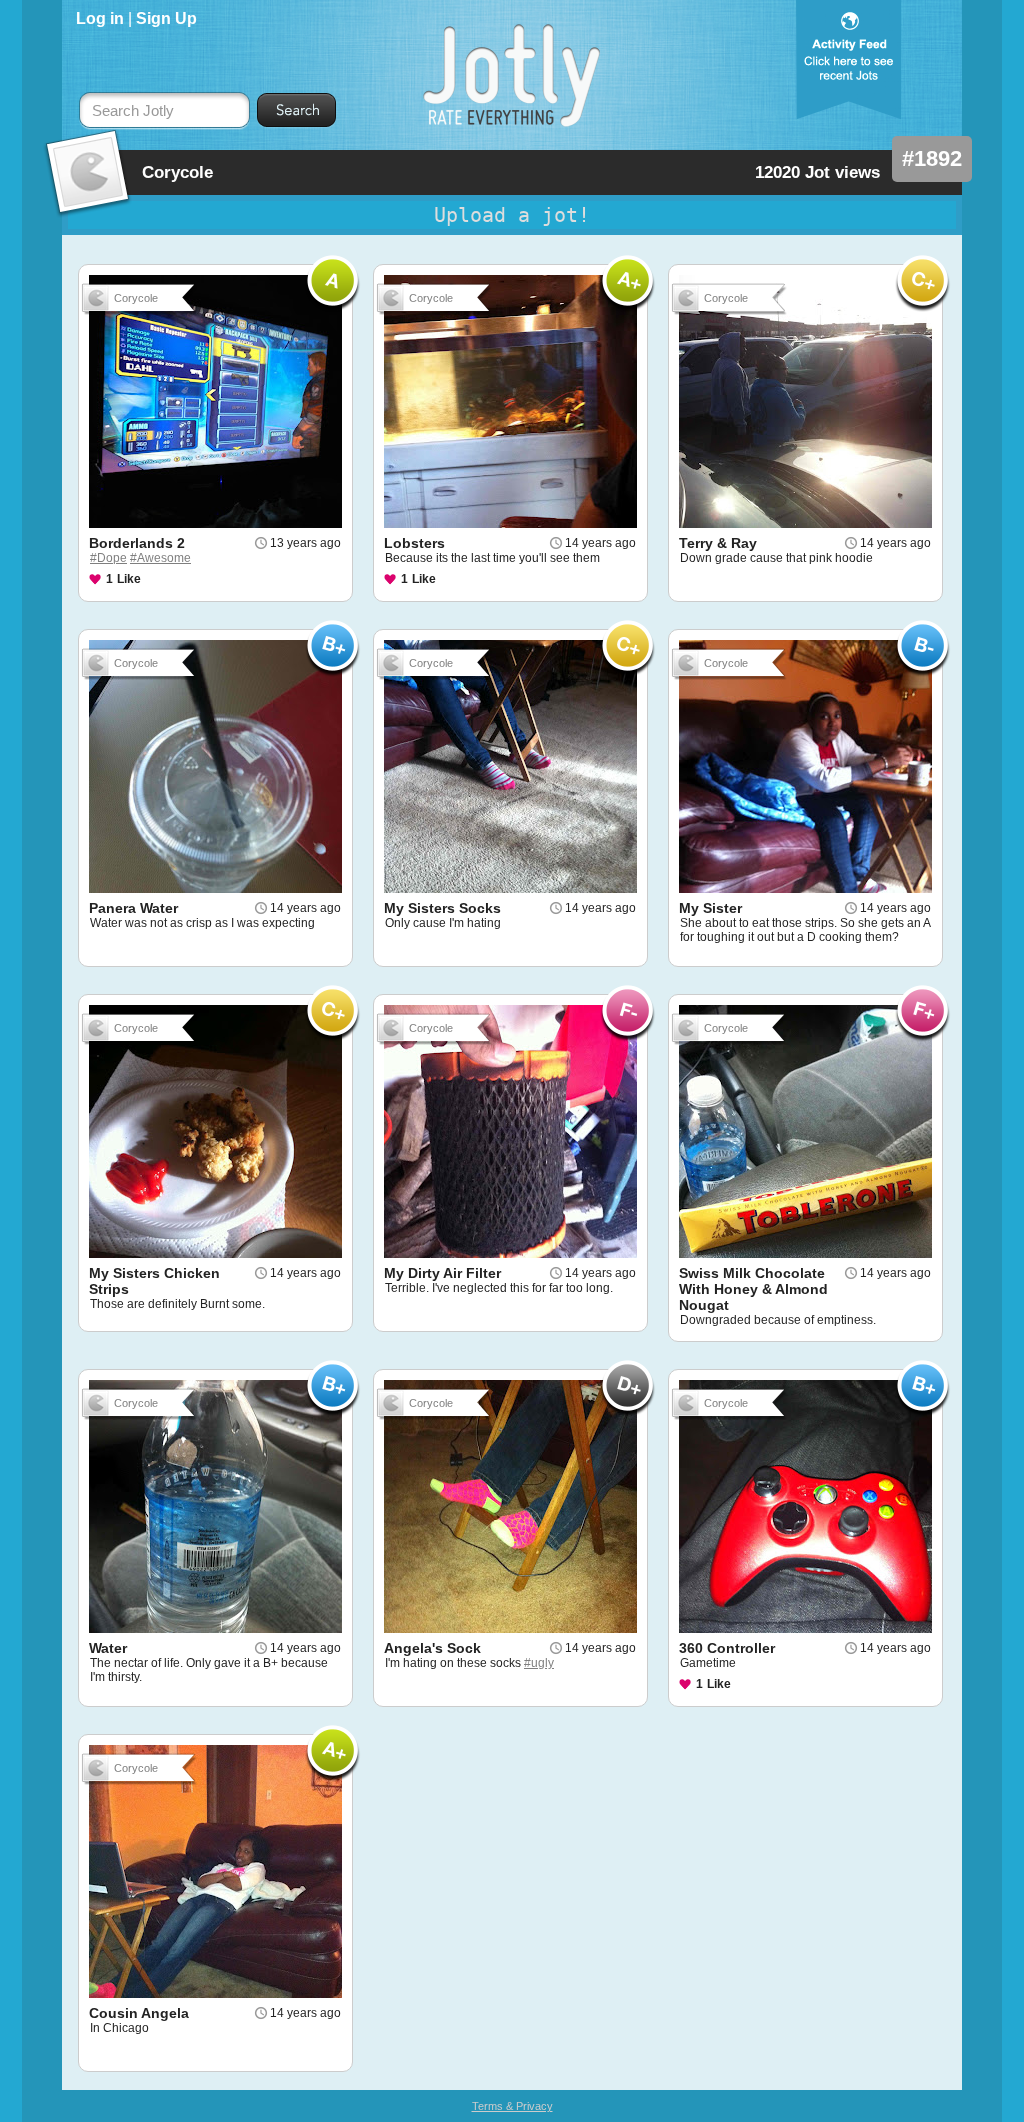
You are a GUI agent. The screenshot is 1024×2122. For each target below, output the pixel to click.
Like (129, 579)
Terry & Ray (718, 543)
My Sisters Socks (442, 908)
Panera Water (133, 908)
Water (108, 1648)
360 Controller (727, 1648)
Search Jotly (133, 111)
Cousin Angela (139, 2013)
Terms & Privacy (512, 2106)
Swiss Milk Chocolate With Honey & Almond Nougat (753, 1289)
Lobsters (414, 543)
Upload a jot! (512, 215)
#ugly (539, 1663)
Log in (100, 18)
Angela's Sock (432, 1648)
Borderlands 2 (137, 543)
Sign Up (166, 18)
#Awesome (160, 558)
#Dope (108, 558)
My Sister (710, 908)
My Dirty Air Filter (442, 1273)
